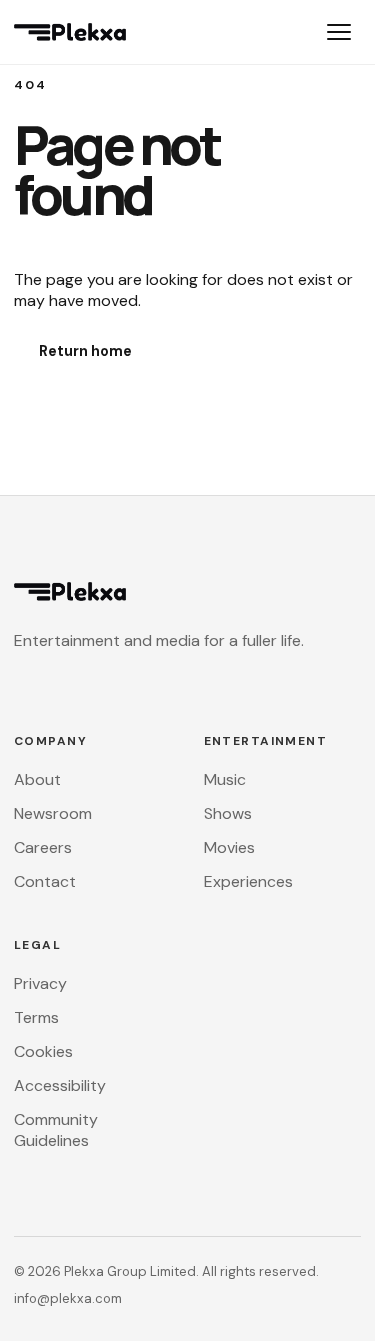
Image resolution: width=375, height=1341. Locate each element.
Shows (228, 813)
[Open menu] (339, 32)
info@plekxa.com (68, 1298)
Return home (85, 351)
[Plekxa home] (70, 32)
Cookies (43, 1051)
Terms (36, 1017)
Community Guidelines (56, 1130)
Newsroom (53, 813)
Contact (45, 881)
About (37, 779)
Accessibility (60, 1085)
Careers (43, 847)
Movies (229, 847)
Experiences (248, 881)
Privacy (40, 983)
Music (225, 779)
